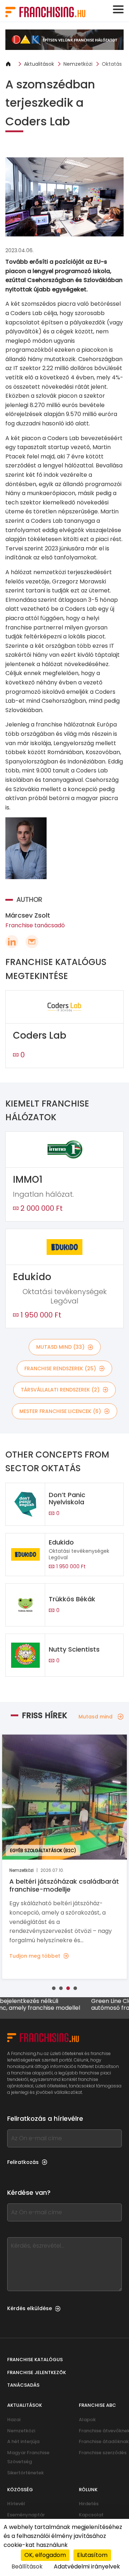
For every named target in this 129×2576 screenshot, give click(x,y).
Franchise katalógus (35, 2360)
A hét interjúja (23, 2441)
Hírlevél (16, 2504)
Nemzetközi (78, 64)
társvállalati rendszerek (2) (60, 1390)
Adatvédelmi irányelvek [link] (87, 2566)
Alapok (87, 2420)
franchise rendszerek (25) (60, 1368)
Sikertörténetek (25, 2473)
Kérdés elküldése (30, 2308)
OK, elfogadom (45, 2555)
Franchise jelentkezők (37, 2372)
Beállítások (27, 2566)
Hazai (14, 2420)
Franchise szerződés (103, 2453)
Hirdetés (89, 2504)
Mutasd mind (95, 1717)
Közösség (20, 2490)
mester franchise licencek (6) (60, 1411)
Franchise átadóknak (104, 2441)
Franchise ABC (97, 2405)
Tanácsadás (23, 2385)
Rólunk (88, 2490)
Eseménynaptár (26, 2515)
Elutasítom (92, 2555)
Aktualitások (39, 64)
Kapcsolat (91, 2515)
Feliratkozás (23, 2162)
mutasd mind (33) (60, 1347)
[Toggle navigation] (118, 9)
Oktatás (112, 64)
